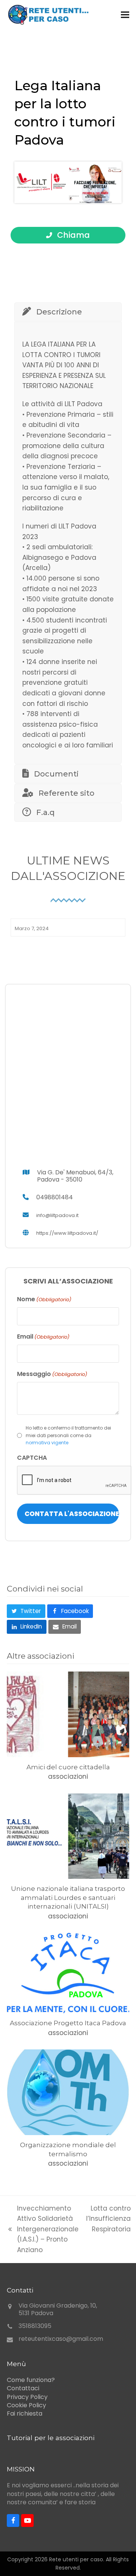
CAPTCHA (32, 1458)
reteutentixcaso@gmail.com (61, 2339)
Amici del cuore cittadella (68, 1767)
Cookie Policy (26, 2405)
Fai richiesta (25, 2413)
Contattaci (23, 2388)
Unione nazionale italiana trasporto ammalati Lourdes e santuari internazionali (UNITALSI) (68, 1897)
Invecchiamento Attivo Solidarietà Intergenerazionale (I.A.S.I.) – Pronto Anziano (43, 2229)
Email (43, 1337)
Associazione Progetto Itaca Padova (68, 2023)
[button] (125, 15)
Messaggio (52, 1374)
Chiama (73, 235)
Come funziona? (31, 2380)
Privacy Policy (27, 2397)
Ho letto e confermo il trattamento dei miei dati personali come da (68, 1435)
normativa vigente (47, 1443)
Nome (44, 1299)
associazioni (68, 1776)
